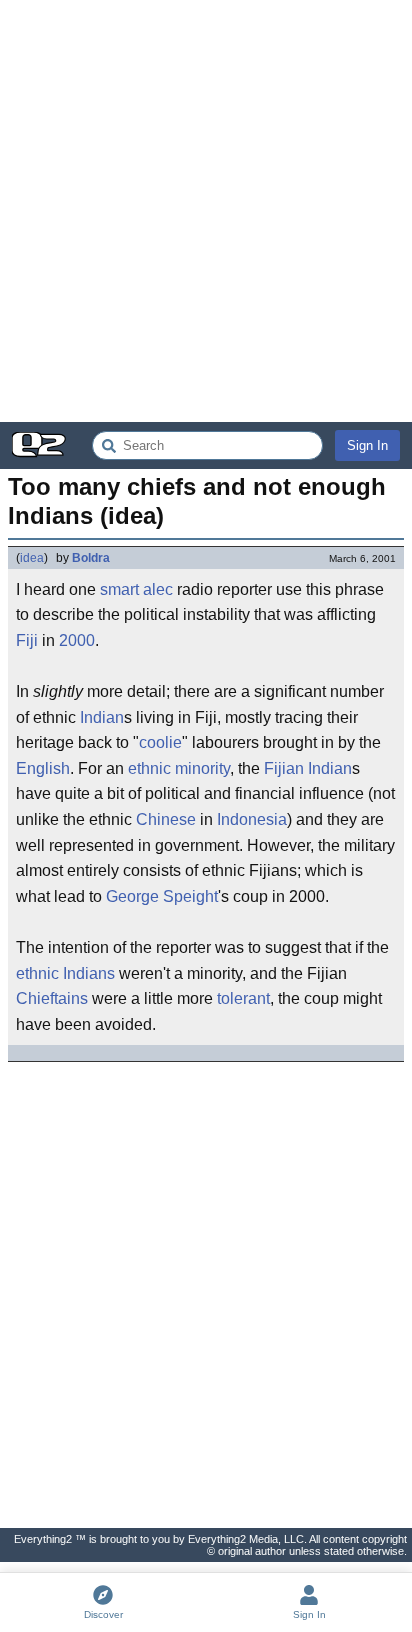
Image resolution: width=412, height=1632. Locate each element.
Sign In (367, 445)
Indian (102, 717)
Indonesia (252, 819)
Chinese (166, 819)
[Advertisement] (206, 211)
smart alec (136, 589)
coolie (160, 742)
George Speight (162, 896)
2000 (77, 640)
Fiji (27, 640)
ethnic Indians (65, 973)
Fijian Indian (308, 768)
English (43, 768)
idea (32, 558)
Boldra (91, 558)
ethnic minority (179, 768)
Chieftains (52, 998)
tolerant (243, 998)
